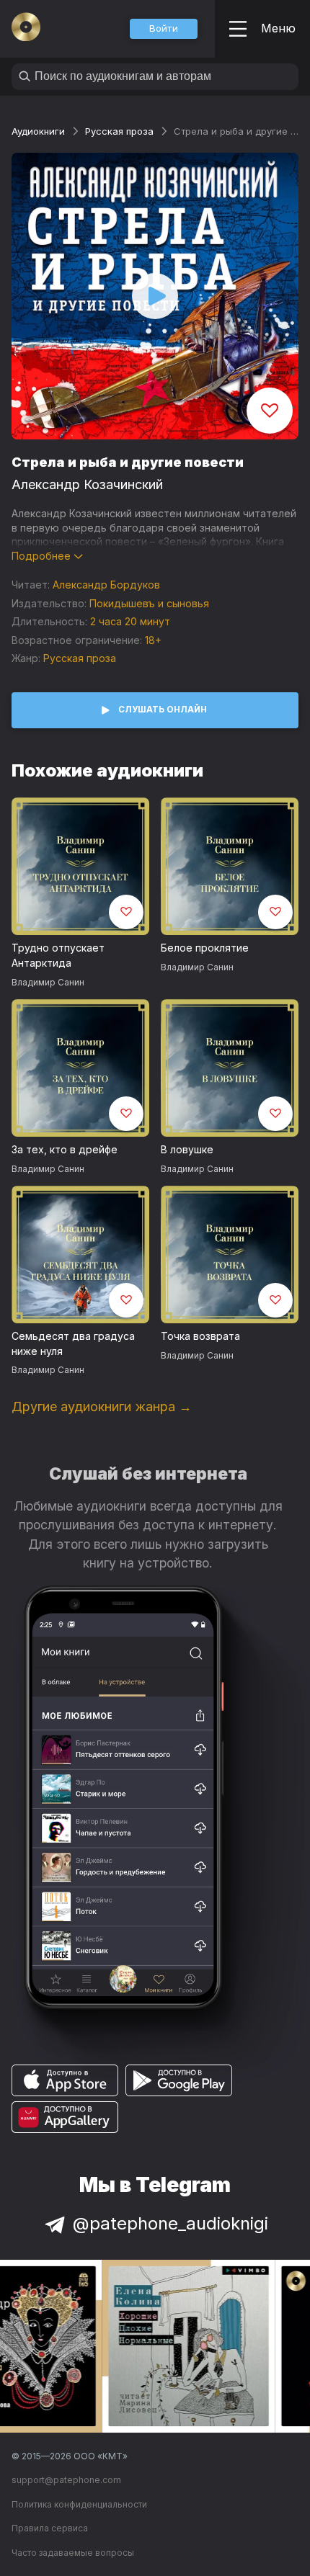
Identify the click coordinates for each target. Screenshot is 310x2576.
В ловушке (187, 1149)
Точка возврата (200, 1336)
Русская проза (119, 131)
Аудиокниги (38, 131)
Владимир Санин (48, 982)
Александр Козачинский (87, 484)
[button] (164, 29)
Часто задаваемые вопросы (73, 2553)
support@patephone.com (66, 2480)
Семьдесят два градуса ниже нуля (73, 1343)
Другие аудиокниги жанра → (102, 1406)
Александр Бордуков (106, 585)
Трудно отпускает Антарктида (58, 955)
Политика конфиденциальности (79, 2504)
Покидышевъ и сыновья (149, 603)
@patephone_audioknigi (170, 2223)
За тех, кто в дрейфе (65, 1149)
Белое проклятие (205, 948)
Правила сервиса (50, 2528)
